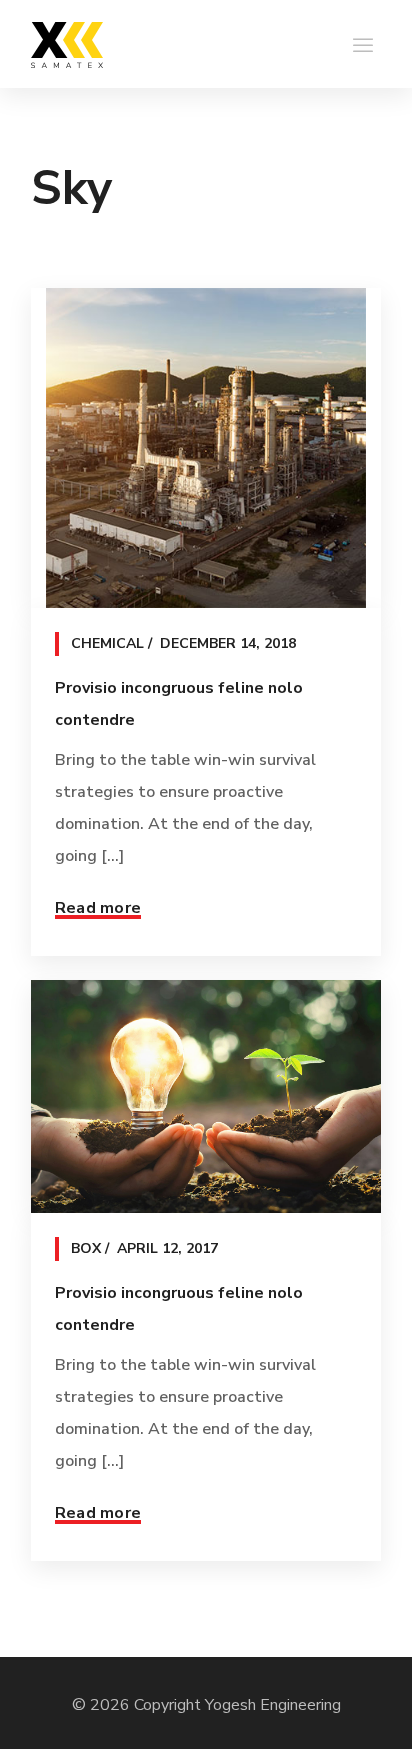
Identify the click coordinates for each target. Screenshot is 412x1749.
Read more (98, 908)
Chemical (107, 643)
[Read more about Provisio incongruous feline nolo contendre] (206, 448)
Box (86, 1248)
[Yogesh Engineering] (67, 44)
